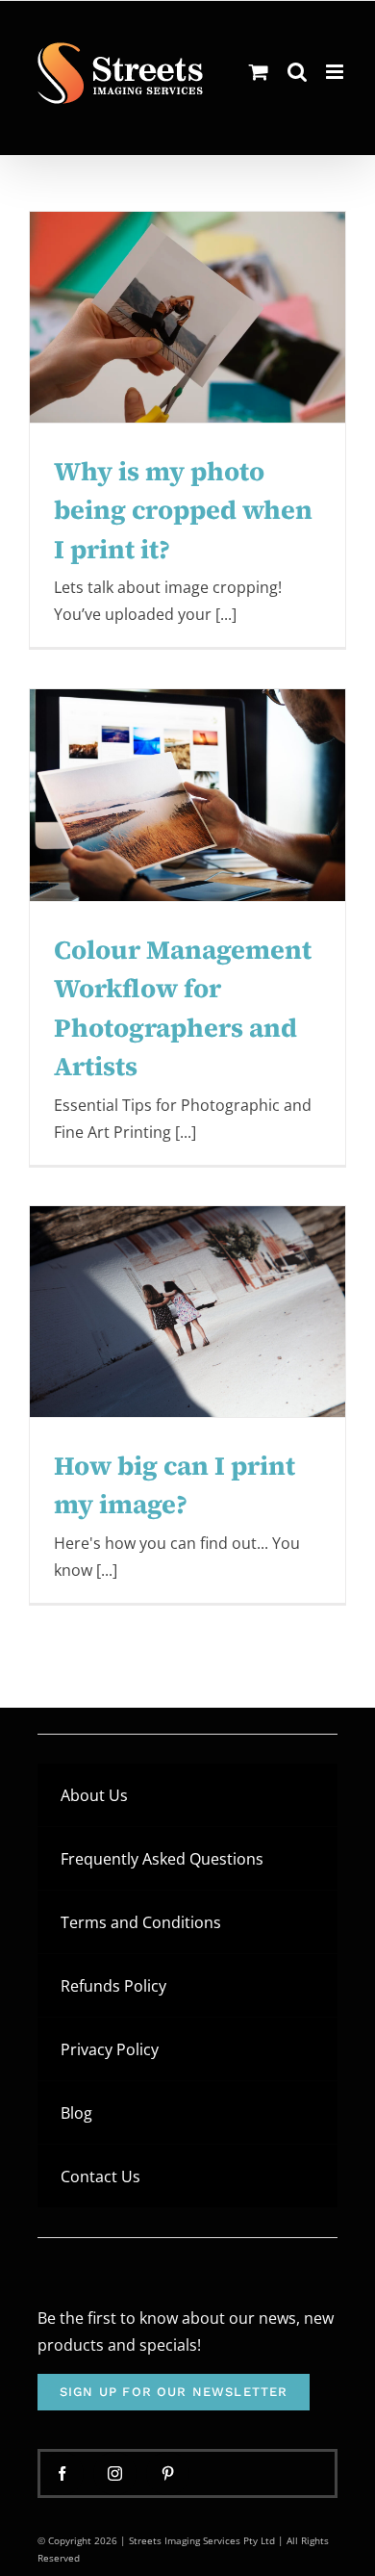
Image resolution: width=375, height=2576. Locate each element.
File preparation (142, 375)
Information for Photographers (232, 870)
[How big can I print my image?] (187, 1312)
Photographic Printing (248, 375)
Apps (81, 375)
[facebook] (62, 2473)
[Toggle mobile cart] (259, 72)
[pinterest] (168, 2473)
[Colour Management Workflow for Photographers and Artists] (187, 795)
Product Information (188, 395)
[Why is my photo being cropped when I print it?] (187, 317)
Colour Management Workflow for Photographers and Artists (188, 703)
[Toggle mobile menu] (336, 72)
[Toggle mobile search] (297, 72)
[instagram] (115, 2473)
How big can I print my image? (188, 1253)
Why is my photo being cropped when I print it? (188, 242)
